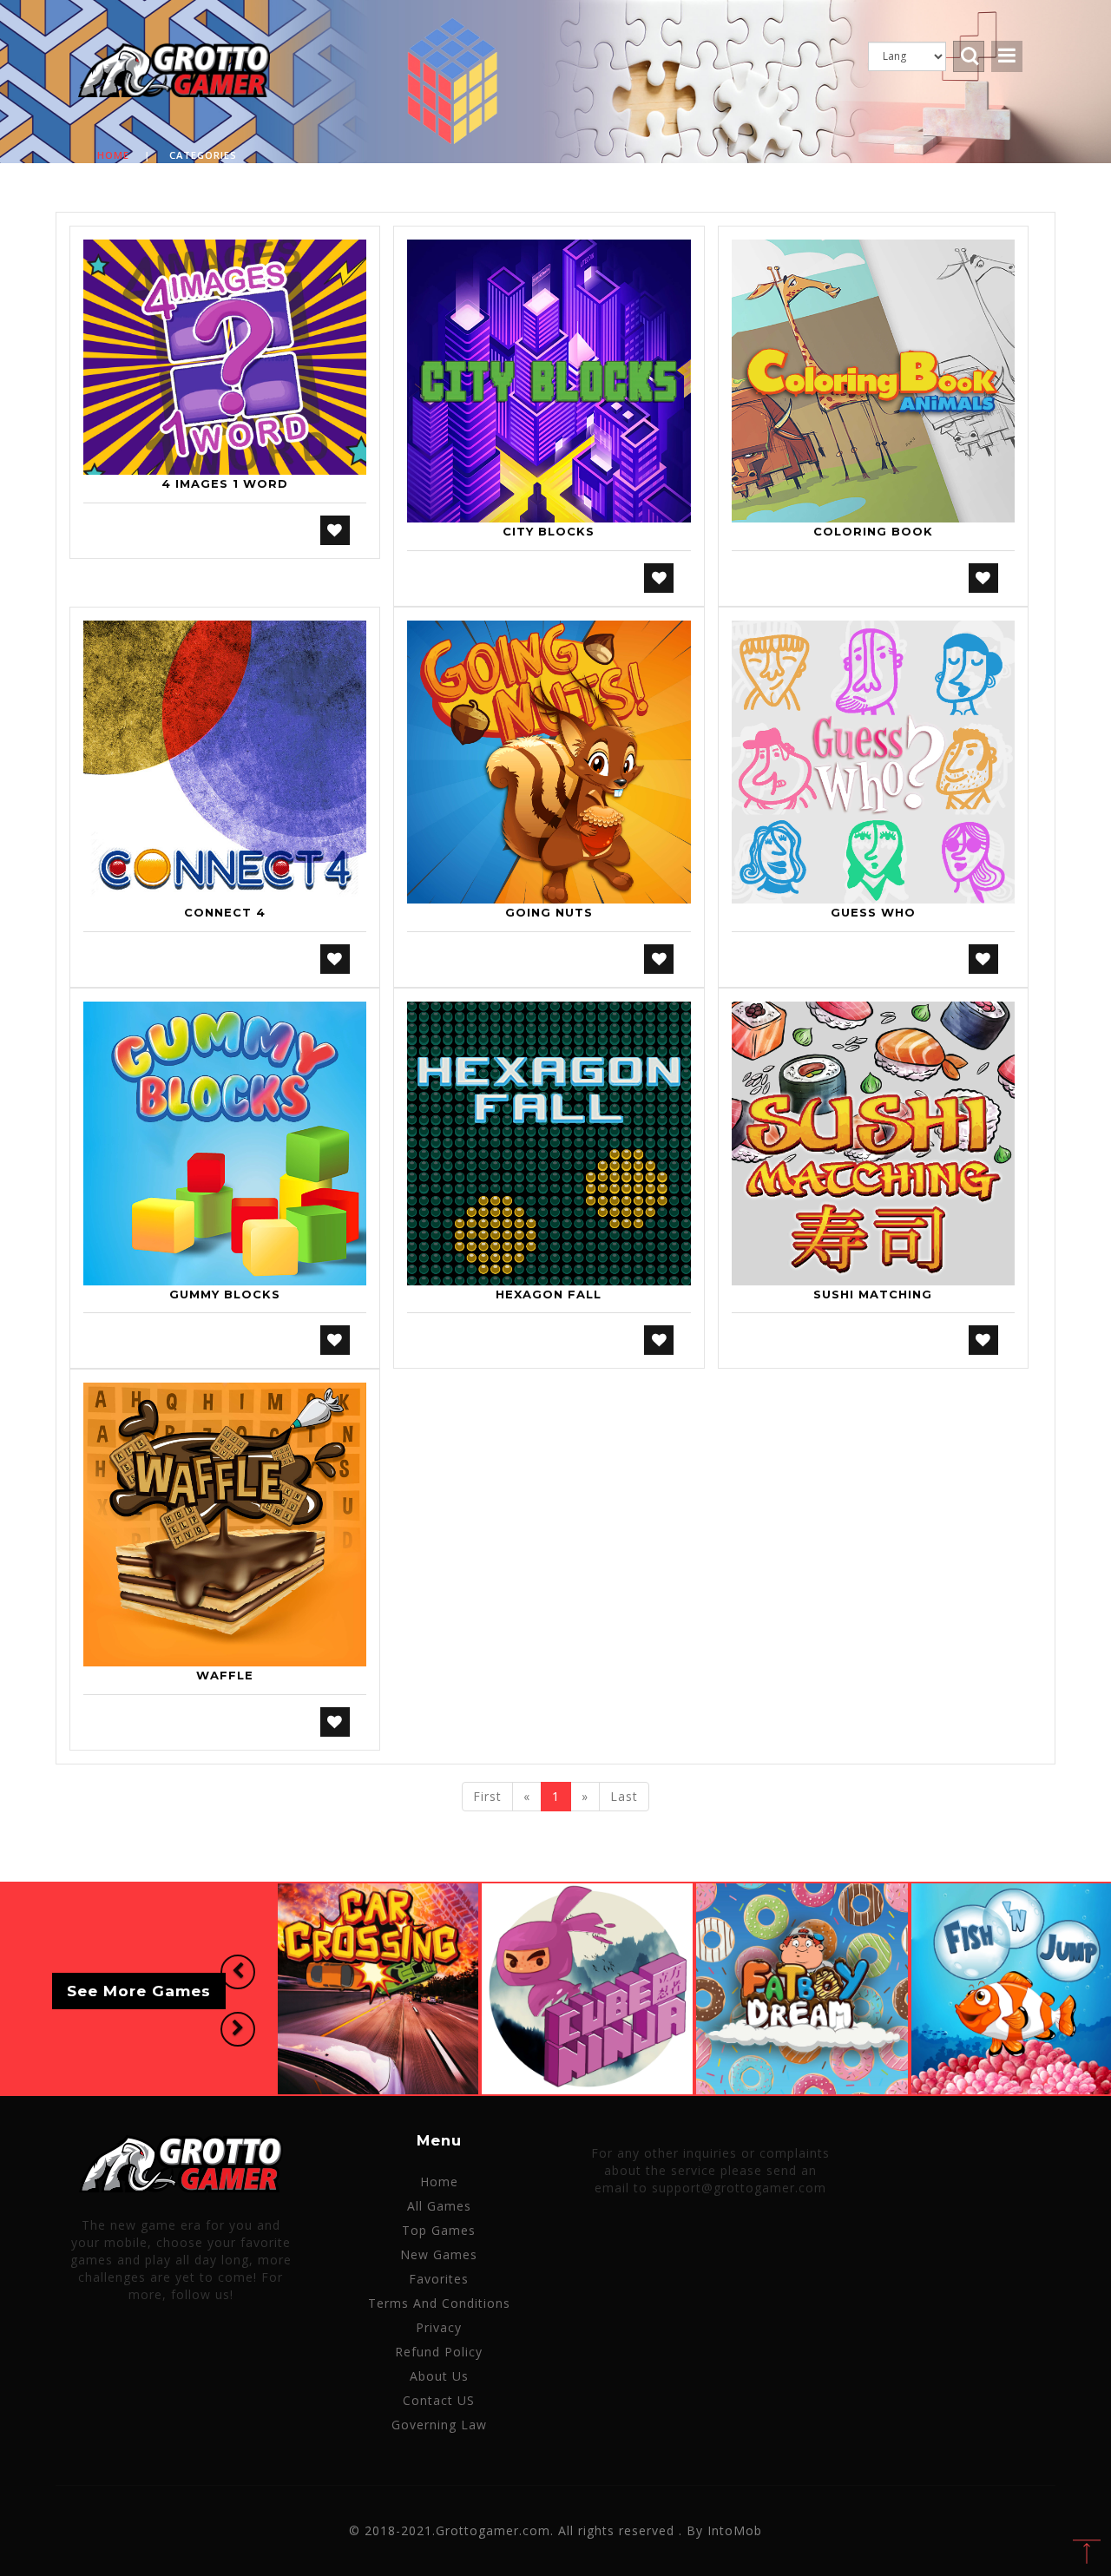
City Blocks (549, 531)
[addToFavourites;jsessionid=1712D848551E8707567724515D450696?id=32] (983, 578)
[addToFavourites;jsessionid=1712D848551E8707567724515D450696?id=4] (335, 530)
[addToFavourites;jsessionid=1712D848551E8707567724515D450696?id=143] (335, 1722)
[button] (238, 1972)
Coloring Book (873, 531)
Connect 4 (225, 912)
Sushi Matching (873, 1294)
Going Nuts (549, 912)
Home (113, 155)
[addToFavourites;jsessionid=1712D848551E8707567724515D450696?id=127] (983, 1340)
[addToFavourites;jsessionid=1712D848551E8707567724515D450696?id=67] (335, 1340)
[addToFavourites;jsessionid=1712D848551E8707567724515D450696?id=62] (659, 959)
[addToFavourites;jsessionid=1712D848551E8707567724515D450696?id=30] (659, 578)
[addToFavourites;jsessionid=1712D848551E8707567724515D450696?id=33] (335, 959)
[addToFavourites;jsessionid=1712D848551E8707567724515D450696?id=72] (659, 1340)
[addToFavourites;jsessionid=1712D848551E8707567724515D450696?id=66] (983, 959)
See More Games (139, 1991)
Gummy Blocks (225, 1294)
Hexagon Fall (549, 1294)
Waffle (225, 1675)
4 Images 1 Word (225, 483)
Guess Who (873, 912)
